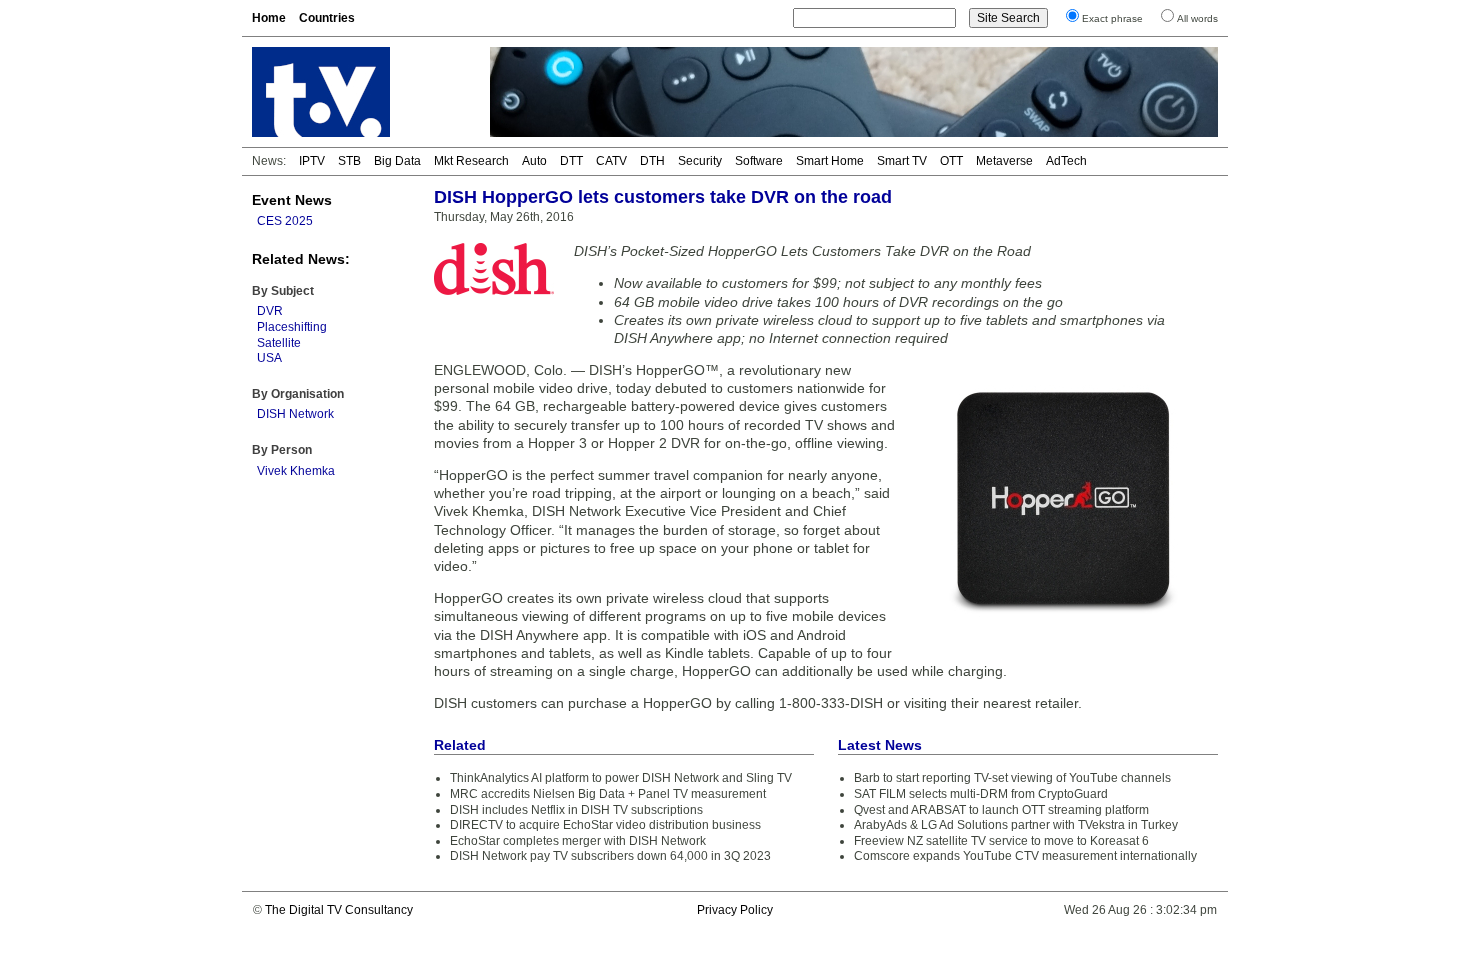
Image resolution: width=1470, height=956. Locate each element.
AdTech (1066, 161)
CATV (611, 161)
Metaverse (1004, 161)
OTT (951, 161)
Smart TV (902, 161)
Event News (292, 200)
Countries (327, 18)
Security (700, 161)
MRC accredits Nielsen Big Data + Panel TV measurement (608, 794)
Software (759, 161)
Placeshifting (292, 327)
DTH (652, 161)
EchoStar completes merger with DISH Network (578, 841)
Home (269, 18)
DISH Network (295, 414)
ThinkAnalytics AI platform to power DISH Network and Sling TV (621, 778)
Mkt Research (471, 161)
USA (269, 358)
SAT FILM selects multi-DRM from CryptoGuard (981, 794)
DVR (270, 311)
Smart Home (830, 161)
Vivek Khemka (296, 471)
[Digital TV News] (359, 92)
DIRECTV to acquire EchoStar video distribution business (605, 825)
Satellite (279, 343)
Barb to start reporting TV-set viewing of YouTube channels (1012, 778)
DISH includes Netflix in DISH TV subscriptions (576, 810)
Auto (534, 161)
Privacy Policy (735, 910)
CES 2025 (285, 221)
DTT (571, 161)
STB (349, 161)
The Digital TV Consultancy (339, 910)
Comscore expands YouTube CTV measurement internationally (1025, 856)
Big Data (397, 161)
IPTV (312, 161)
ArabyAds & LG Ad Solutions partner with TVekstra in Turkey (1016, 825)
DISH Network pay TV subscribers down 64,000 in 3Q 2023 (610, 856)
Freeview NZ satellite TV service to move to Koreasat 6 (1001, 841)
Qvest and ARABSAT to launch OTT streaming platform (1001, 810)
